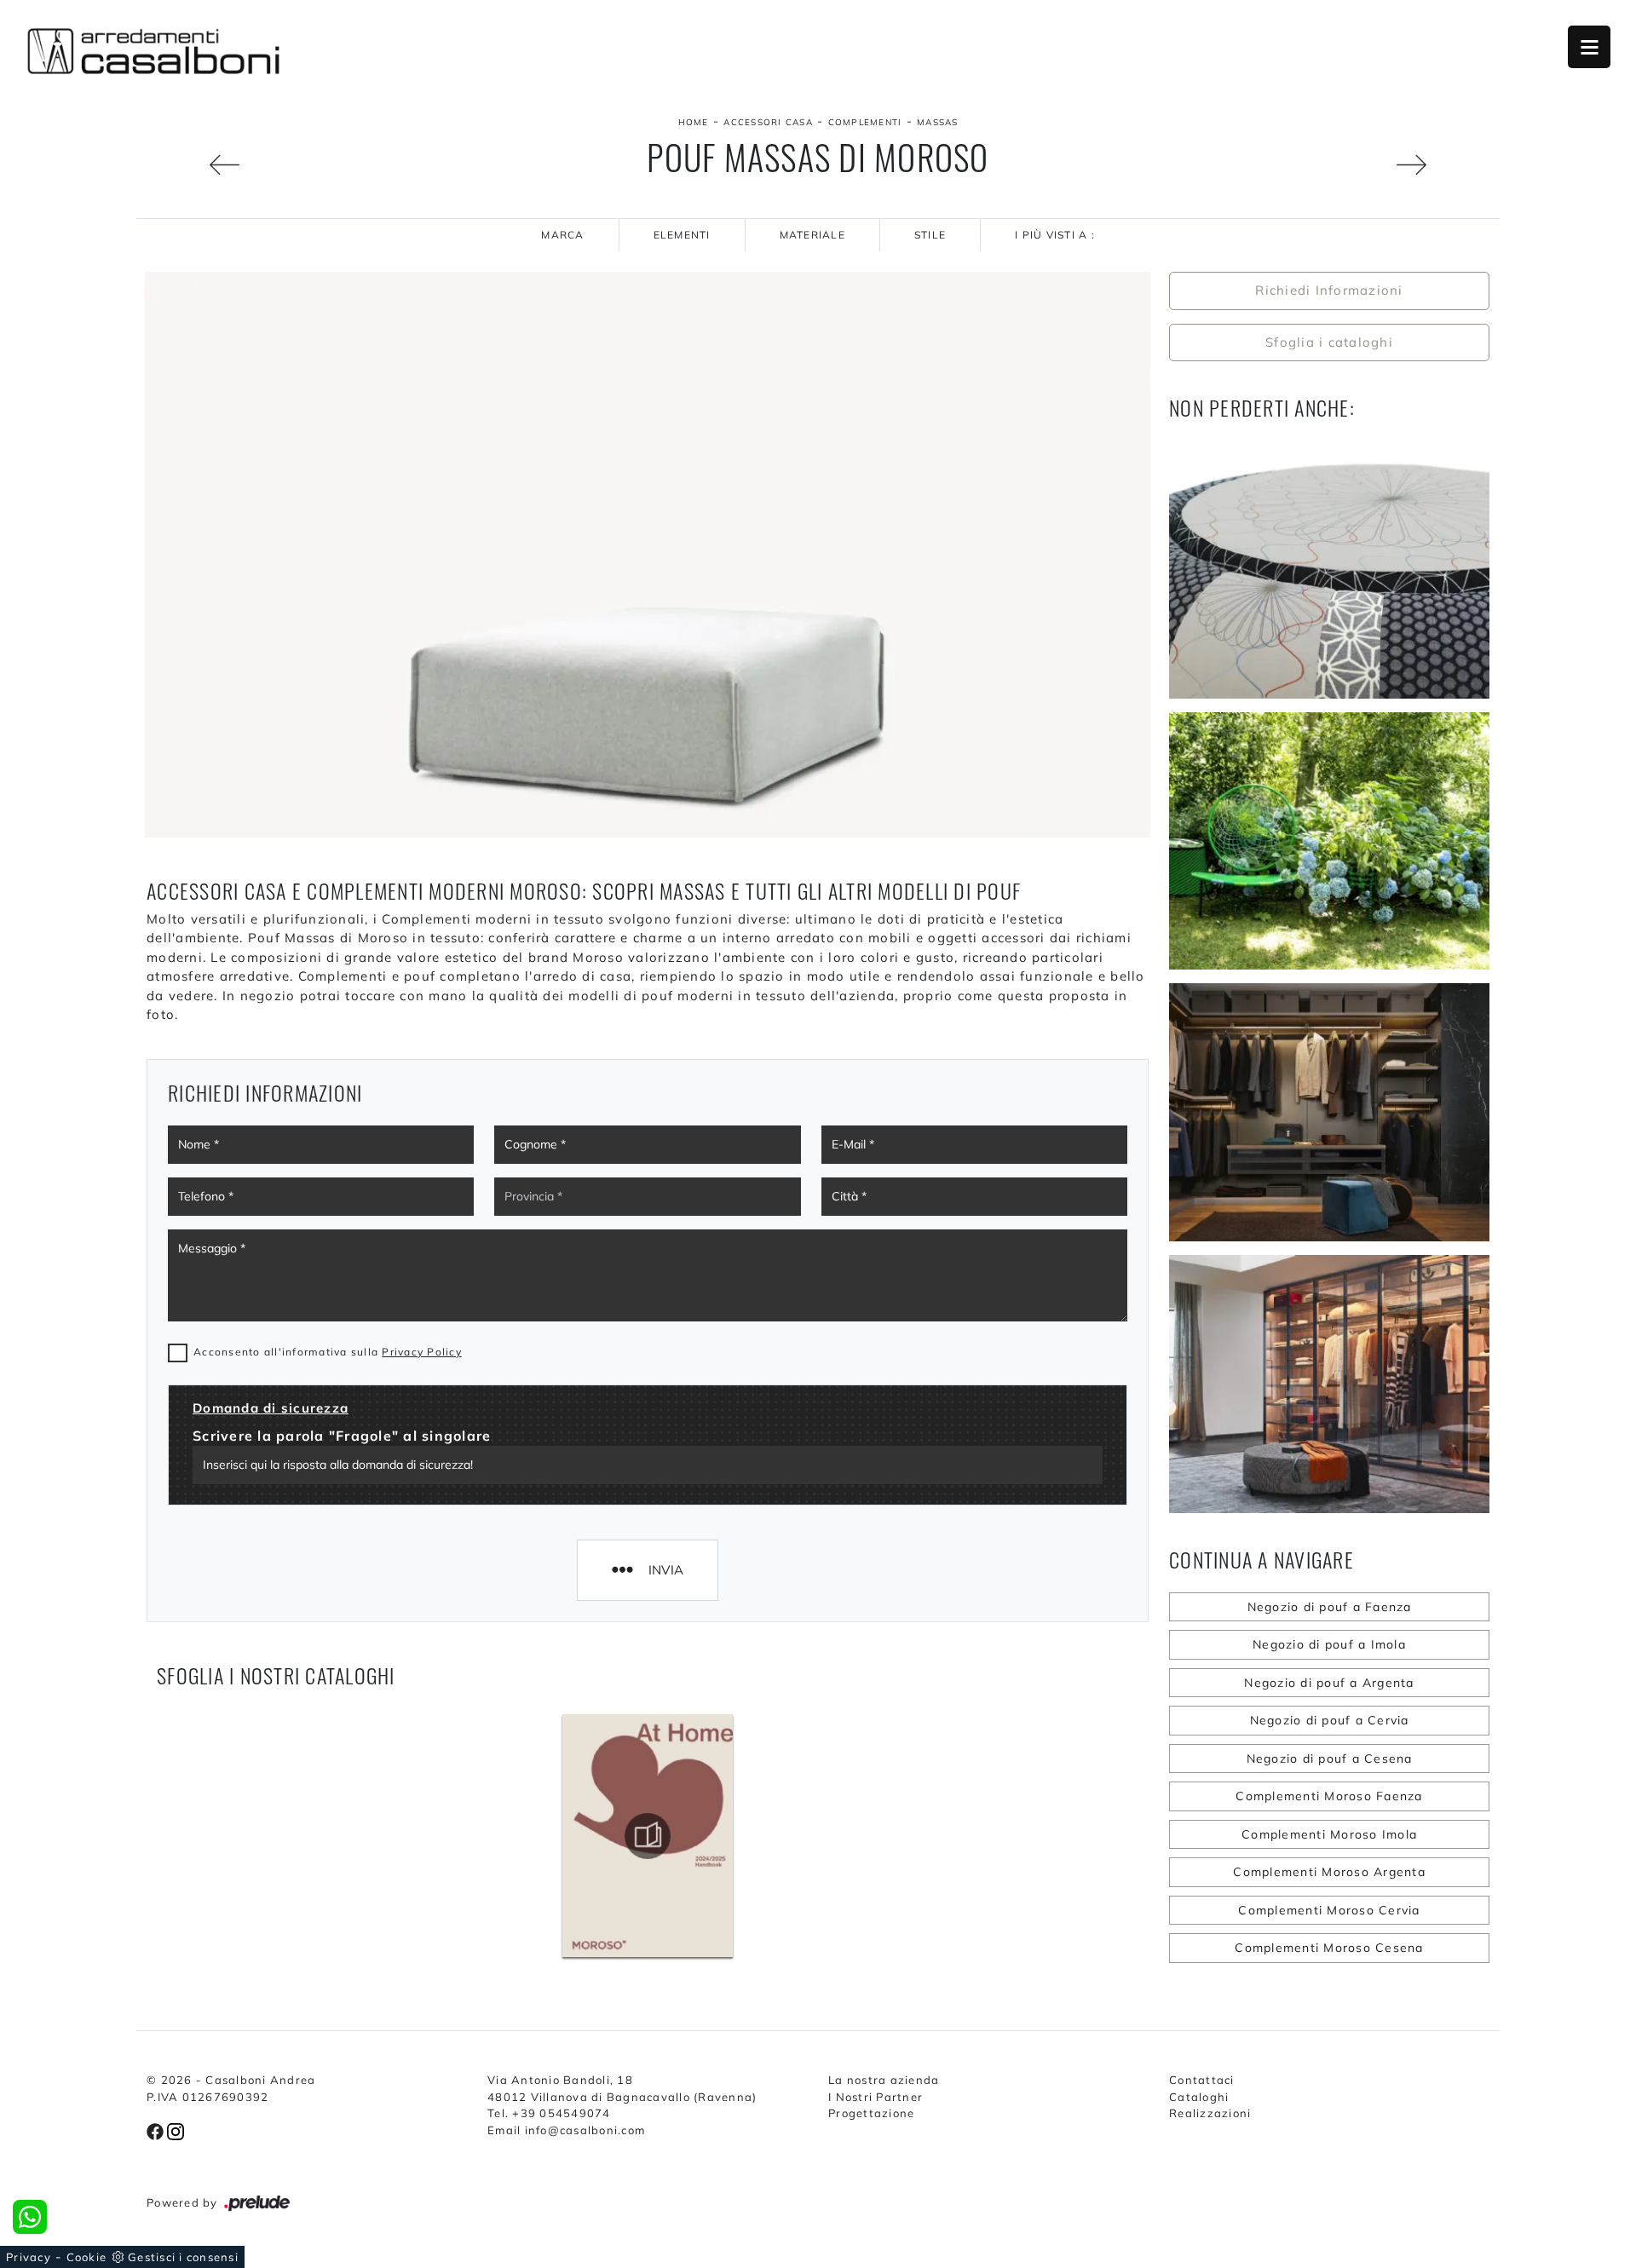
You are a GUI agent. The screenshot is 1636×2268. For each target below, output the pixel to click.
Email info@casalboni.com (566, 2130)
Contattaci (1202, 2080)
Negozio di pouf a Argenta (1329, 1683)
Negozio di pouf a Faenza (1330, 1607)
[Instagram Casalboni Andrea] (176, 2130)
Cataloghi (1199, 2097)
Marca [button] (562, 235)
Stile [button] (930, 235)
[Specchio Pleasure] (1443, 165)
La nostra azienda (884, 2080)
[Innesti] (193, 165)
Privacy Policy (422, 1352)
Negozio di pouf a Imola (1329, 1644)
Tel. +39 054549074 (549, 2113)
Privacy (29, 2257)
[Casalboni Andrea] (153, 51)
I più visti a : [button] (1055, 235)
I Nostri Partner (876, 2097)
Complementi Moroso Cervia (1329, 1910)
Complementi (865, 122)
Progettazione (871, 2113)
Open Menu (1589, 47)
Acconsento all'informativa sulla (328, 1352)
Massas (938, 122)
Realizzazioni (1210, 2113)
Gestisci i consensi (183, 2257)
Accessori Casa (768, 122)
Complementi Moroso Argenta (1329, 1872)
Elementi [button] (682, 235)
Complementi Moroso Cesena (1329, 1948)
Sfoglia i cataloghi (1329, 342)
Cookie (87, 2257)
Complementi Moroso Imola (1329, 1834)
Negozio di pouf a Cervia (1330, 1720)
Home (694, 122)
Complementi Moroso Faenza (1329, 1796)
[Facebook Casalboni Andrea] (157, 2130)
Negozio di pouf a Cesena (1330, 1759)
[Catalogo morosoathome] (648, 1836)
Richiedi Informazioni (1329, 290)
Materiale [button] (812, 235)
